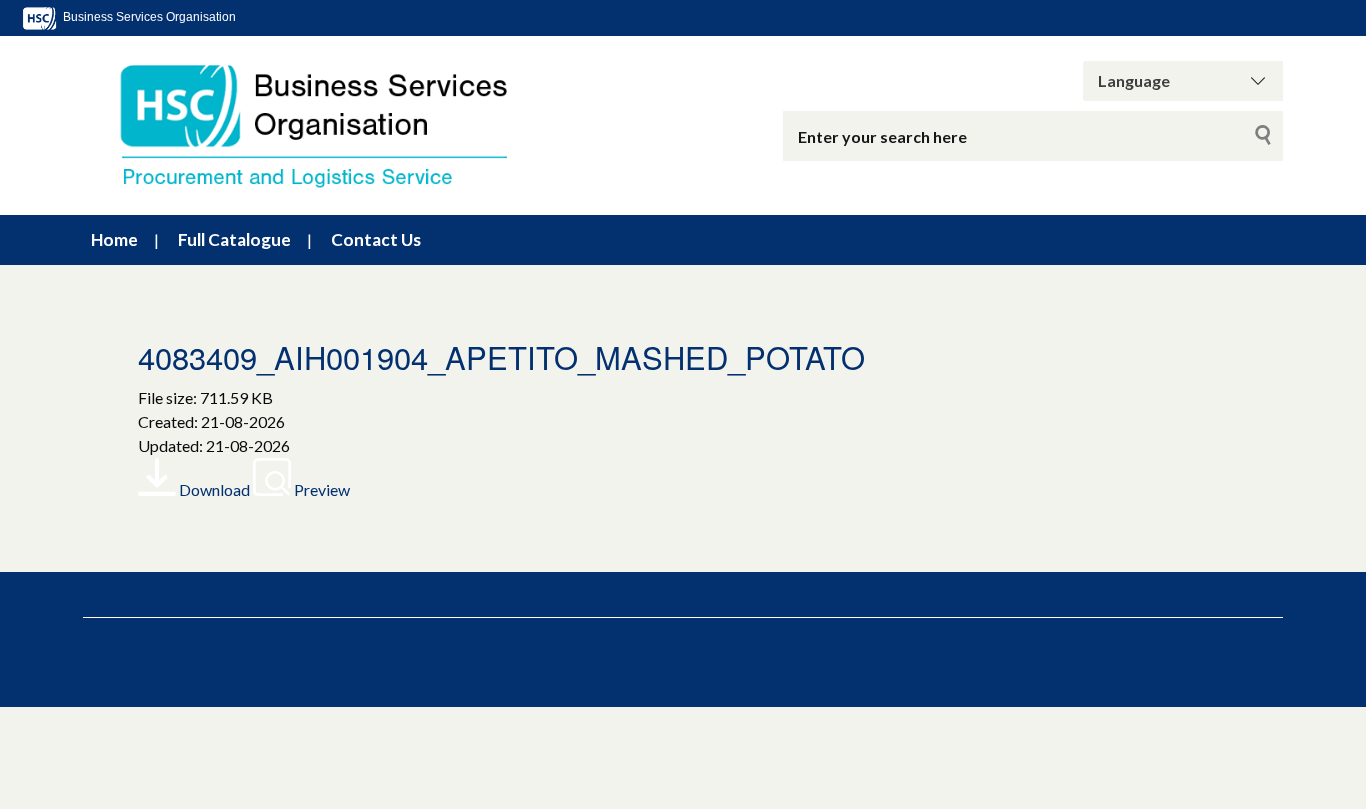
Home (114, 239)
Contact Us (376, 239)
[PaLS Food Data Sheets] (333, 125)
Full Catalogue (234, 239)
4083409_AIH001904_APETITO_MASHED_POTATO (501, 356)
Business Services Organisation (148, 17)
